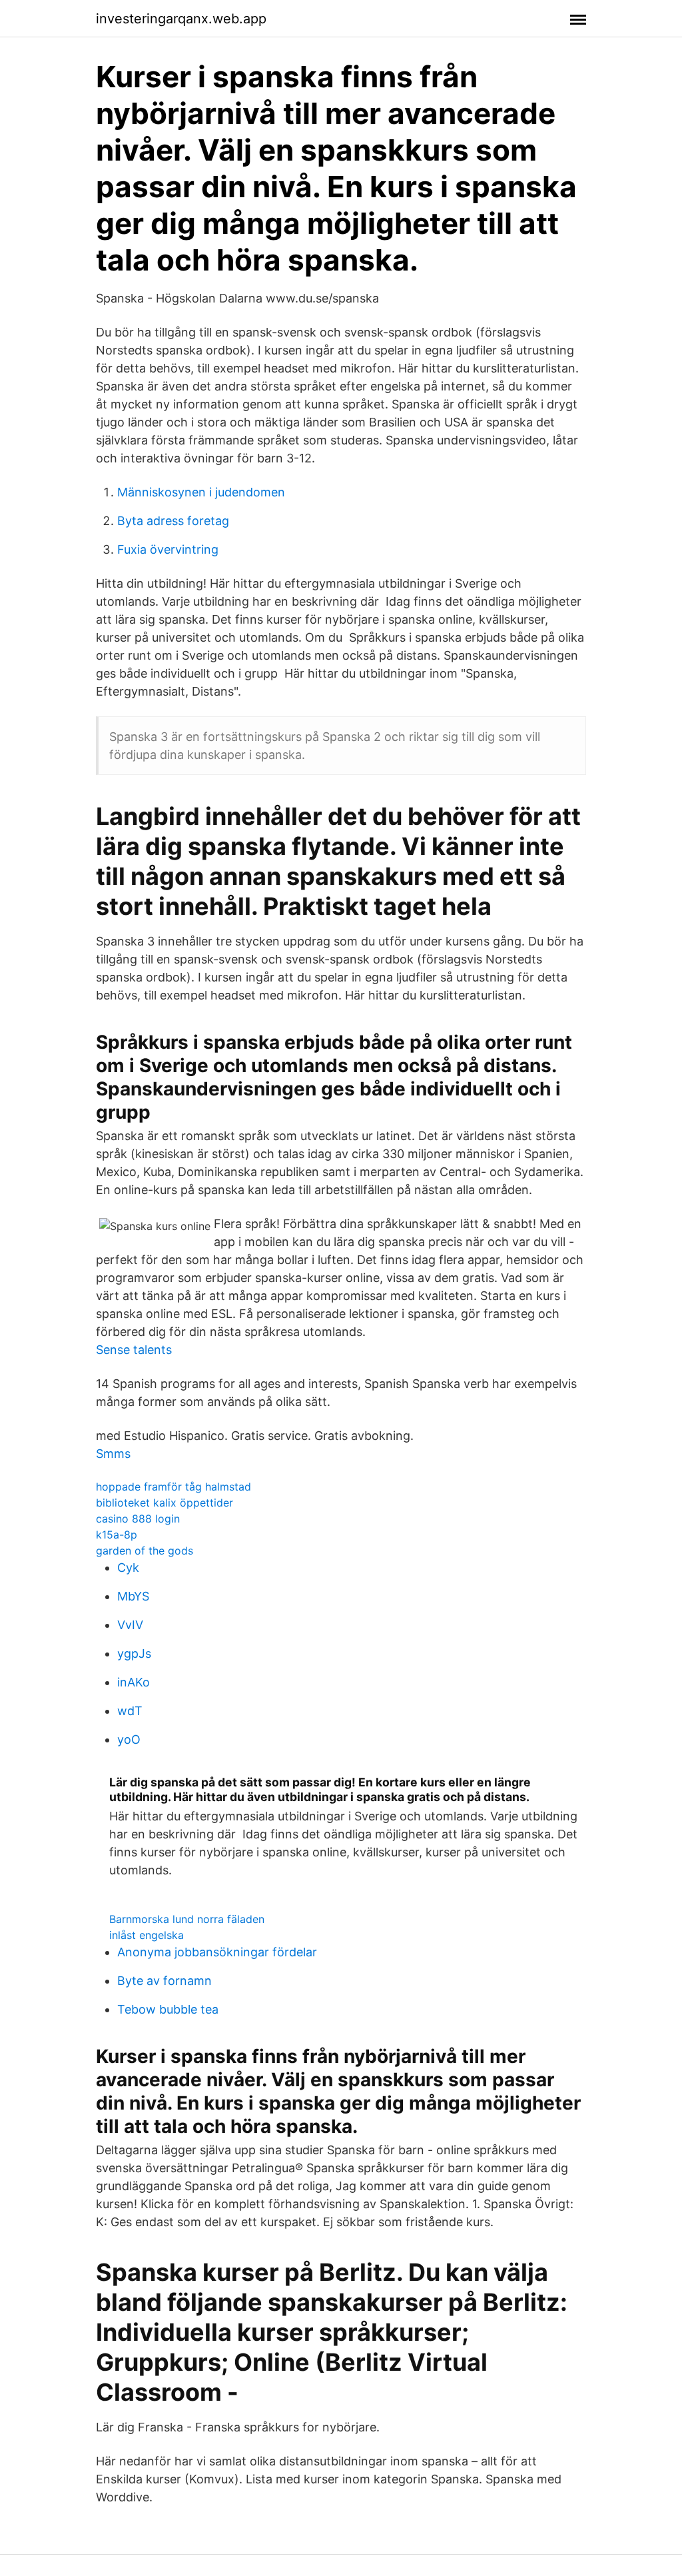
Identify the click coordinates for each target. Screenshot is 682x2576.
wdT (130, 1711)
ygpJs (134, 1653)
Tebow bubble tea (168, 2009)
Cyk (128, 1568)
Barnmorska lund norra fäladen (187, 1919)
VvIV (130, 1625)
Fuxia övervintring (168, 549)
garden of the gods (145, 1551)
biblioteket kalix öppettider (165, 1503)
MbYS (133, 1596)
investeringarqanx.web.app (181, 19)
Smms (113, 1454)
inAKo (134, 1682)
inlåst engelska (147, 1935)
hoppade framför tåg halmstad (173, 1487)
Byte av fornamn (165, 1981)
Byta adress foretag (173, 521)
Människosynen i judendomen (201, 492)
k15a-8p (117, 1535)
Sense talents (134, 1350)
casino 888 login (138, 1519)
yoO (129, 1739)
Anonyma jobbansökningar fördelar (217, 1952)
